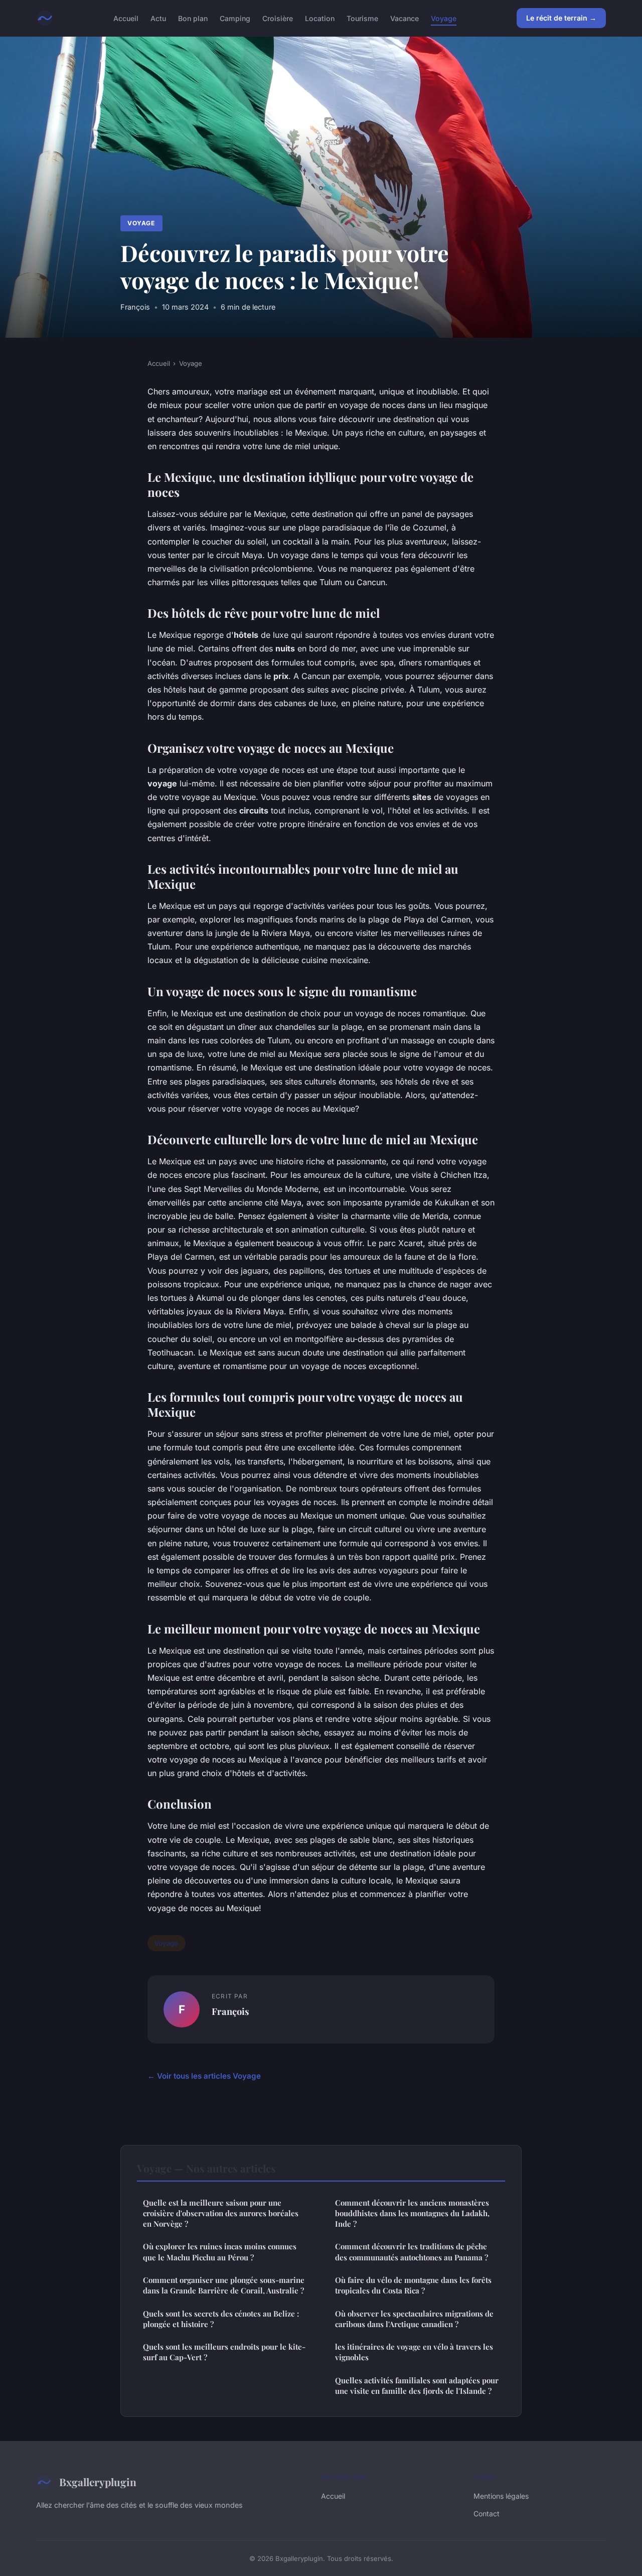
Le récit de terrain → (561, 18)
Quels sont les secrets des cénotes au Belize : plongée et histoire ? (221, 2319)
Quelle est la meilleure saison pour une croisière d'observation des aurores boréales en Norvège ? (221, 2213)
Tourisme (362, 18)
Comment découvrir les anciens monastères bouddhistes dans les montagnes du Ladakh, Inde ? (412, 2213)
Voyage (444, 18)
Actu (158, 18)
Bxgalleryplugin (98, 2482)
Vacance (405, 18)
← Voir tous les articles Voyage (204, 2076)
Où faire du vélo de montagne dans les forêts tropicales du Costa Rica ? (413, 2285)
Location (320, 18)
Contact (487, 2514)
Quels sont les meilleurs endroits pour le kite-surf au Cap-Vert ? (224, 2352)
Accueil (126, 18)
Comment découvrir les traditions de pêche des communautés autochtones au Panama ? (412, 2252)
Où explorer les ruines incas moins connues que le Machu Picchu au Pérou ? (220, 2252)
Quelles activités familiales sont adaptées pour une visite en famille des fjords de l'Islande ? (417, 2386)
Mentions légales (501, 2496)
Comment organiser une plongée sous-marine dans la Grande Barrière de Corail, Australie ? (224, 2285)
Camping (235, 18)
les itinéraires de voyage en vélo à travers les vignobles (414, 2352)
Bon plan (193, 18)
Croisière (278, 18)
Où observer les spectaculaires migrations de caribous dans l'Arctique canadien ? (414, 2319)
